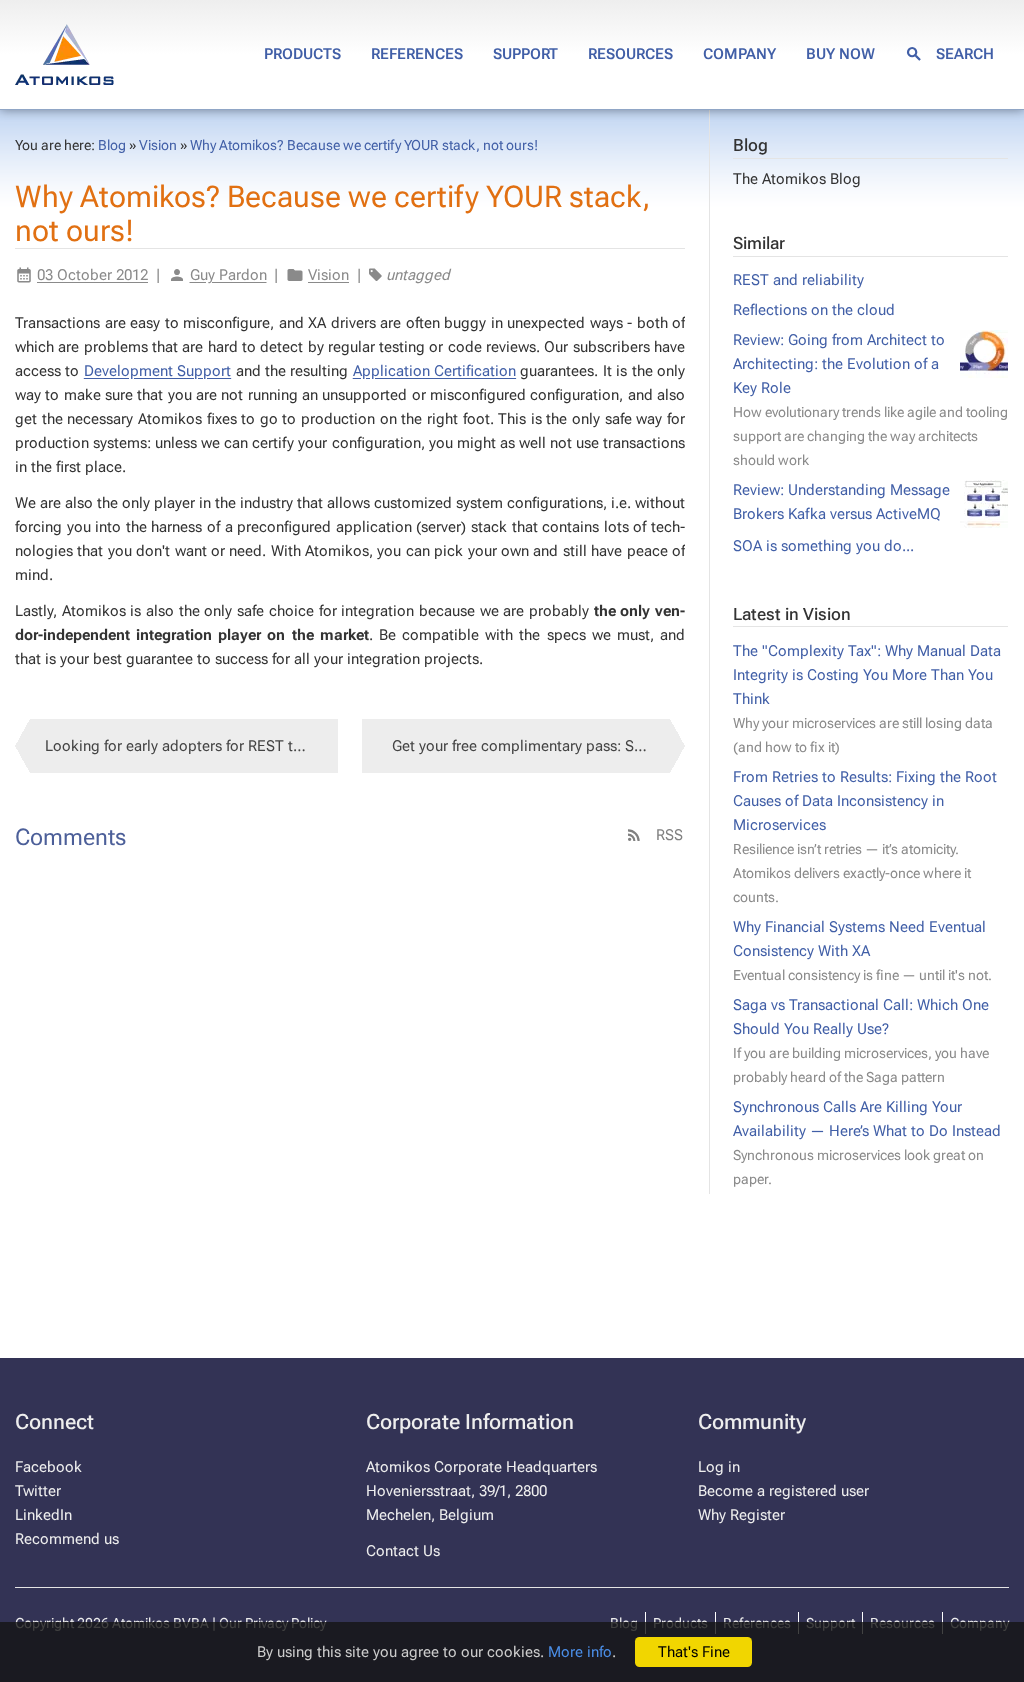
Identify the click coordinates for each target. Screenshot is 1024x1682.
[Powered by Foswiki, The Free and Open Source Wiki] (64, 52)
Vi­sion (328, 275)
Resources (630, 54)
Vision (158, 145)
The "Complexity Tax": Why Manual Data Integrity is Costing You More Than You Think (867, 698)
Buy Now (840, 54)
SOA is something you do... (823, 546)
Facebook (48, 1467)
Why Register (741, 1515)
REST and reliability (798, 280)
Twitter (38, 1491)
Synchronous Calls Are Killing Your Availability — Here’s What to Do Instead (867, 1142)
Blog (750, 145)
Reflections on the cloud (814, 310)
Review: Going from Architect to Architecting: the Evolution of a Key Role (870, 399)
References (417, 54)
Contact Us (403, 1551)
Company (739, 54)
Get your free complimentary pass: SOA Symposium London (538, 746)
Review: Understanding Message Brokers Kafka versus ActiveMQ (841, 502)
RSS (667, 835)
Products (302, 54)
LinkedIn (43, 1515)
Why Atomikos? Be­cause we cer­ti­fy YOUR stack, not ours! (333, 213)
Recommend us (67, 1539)
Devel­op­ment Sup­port (157, 371)
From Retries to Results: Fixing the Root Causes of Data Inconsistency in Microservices (865, 836)
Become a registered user (783, 1491)
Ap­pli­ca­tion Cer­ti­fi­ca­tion (434, 371)
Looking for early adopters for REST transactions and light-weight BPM (191, 746)
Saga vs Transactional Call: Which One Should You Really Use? (861, 1040)
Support (525, 54)
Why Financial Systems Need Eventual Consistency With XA (862, 950)
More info (580, 1652)
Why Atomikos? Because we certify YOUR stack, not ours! (364, 145)
